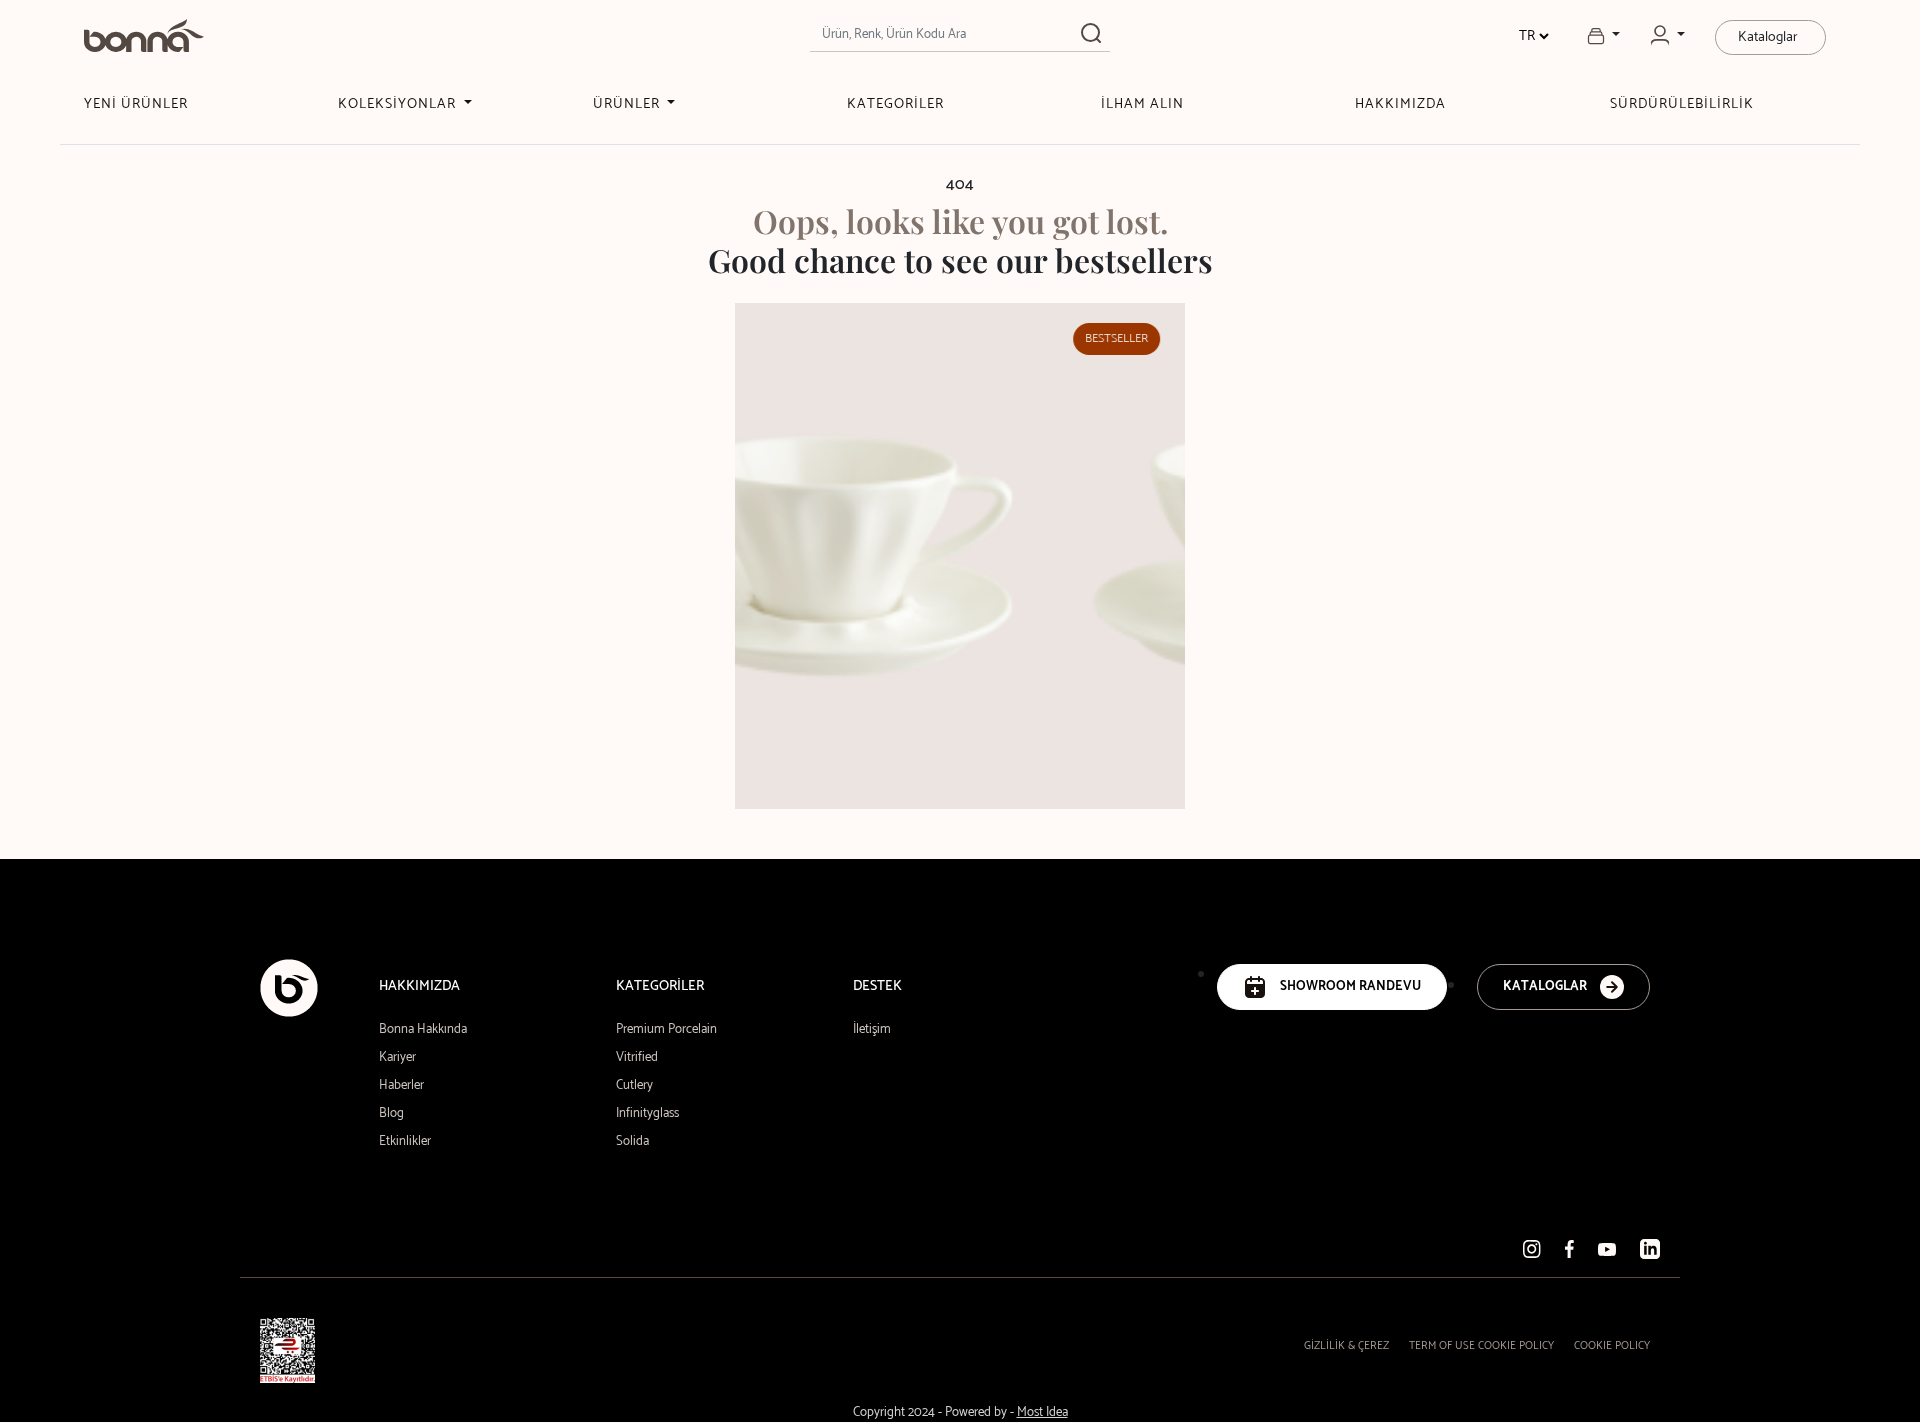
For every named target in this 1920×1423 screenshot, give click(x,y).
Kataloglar (1768, 37)
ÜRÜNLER (628, 104)
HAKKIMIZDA (1400, 104)
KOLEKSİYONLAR (399, 104)
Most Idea (1042, 1412)
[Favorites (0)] (1603, 36)
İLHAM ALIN (1142, 104)
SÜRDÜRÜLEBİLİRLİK (1682, 104)
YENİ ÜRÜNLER (136, 104)
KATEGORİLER (895, 104)
